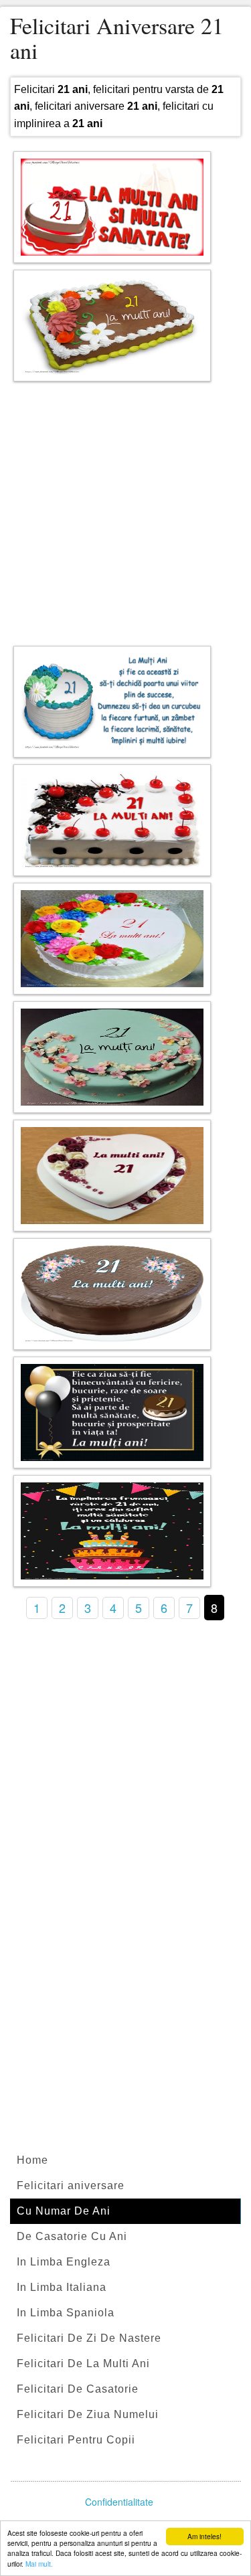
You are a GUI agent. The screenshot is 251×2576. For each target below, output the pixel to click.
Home (32, 2160)
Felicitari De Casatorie (78, 2389)
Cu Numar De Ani (64, 2211)
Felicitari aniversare (71, 2185)
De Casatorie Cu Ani (72, 2236)
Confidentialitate (119, 2502)
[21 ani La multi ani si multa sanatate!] (112, 207)
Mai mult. (39, 2564)
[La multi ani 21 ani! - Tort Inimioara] (112, 1176)
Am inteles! (204, 2536)
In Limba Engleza (64, 2262)
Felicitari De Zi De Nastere (89, 2338)
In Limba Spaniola (66, 2313)
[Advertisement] (125, 510)
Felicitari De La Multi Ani (83, 2364)
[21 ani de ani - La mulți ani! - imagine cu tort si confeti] (112, 1531)
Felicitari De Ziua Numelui (88, 2414)
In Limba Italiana (62, 2287)
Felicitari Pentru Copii (76, 2440)
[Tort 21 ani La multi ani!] (112, 820)
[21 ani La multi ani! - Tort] (112, 939)
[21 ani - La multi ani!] (112, 326)
